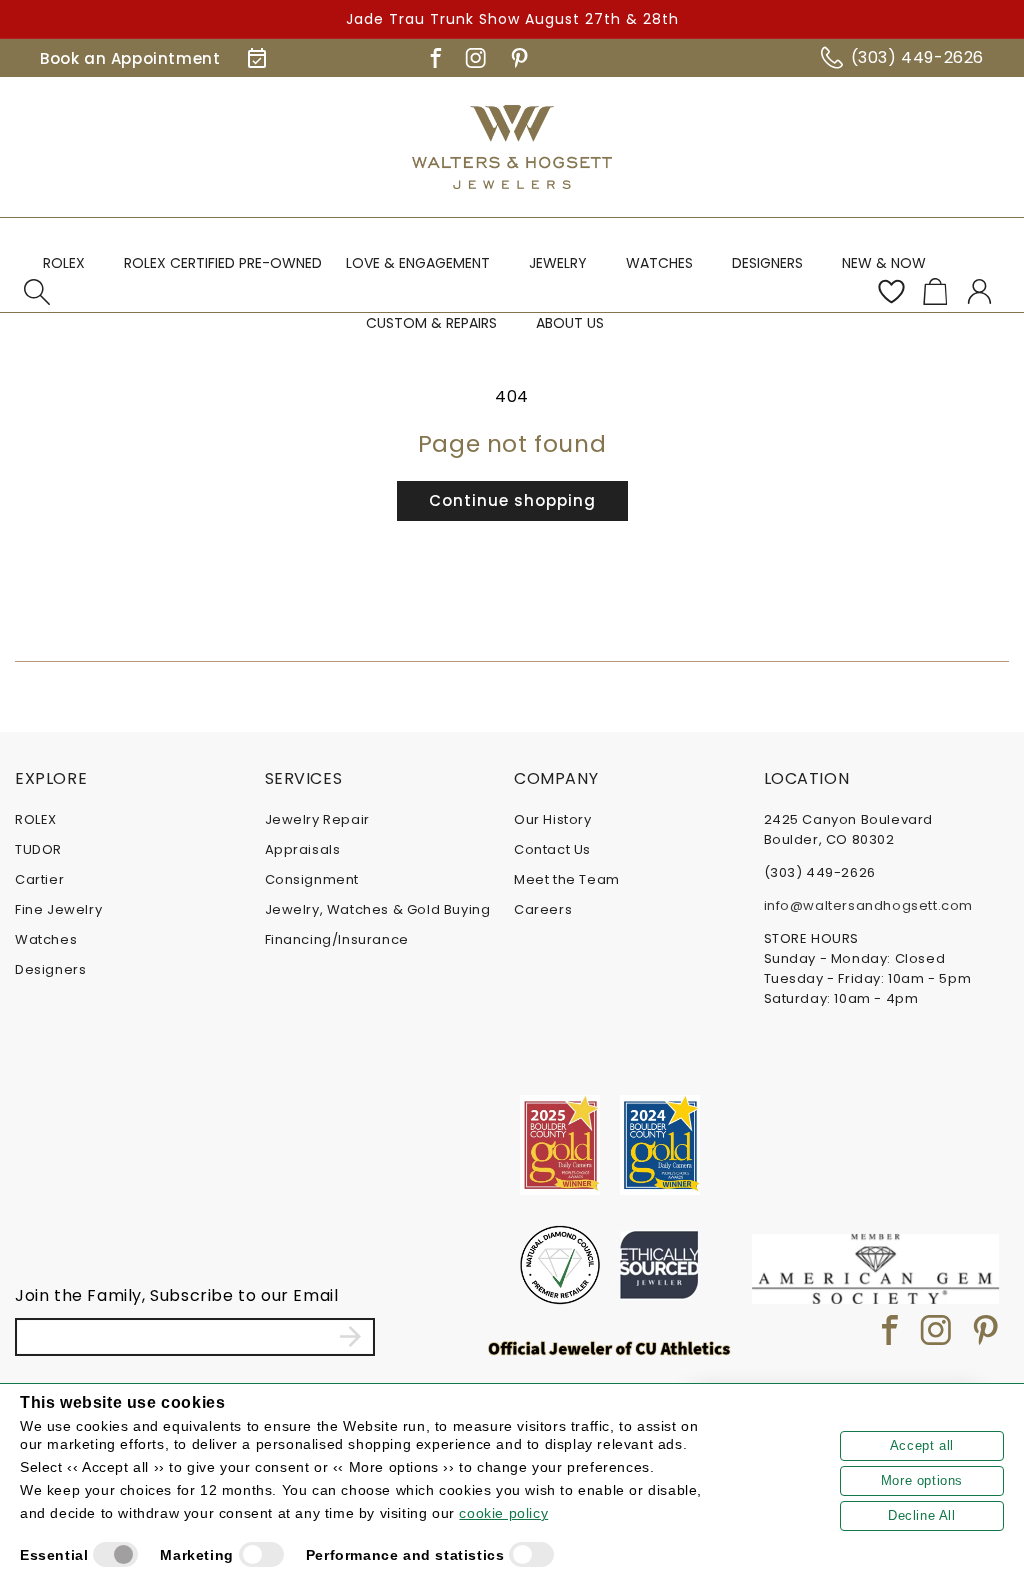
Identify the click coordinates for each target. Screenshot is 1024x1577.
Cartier (39, 879)
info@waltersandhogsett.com (869, 905)
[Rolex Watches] (924, 147)
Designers (50, 969)
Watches (46, 939)
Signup (350, 1337)
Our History (553, 819)
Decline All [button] (922, 1515)
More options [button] (922, 1480)
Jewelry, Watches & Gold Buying (378, 909)
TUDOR (38, 849)
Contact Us (552, 849)
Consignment (312, 879)
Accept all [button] (922, 1445)
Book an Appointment (130, 58)
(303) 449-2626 (917, 57)
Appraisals (303, 849)
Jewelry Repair (317, 819)
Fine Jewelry (58, 909)
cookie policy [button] (503, 1513)
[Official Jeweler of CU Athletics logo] (610, 1347)
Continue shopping (512, 500)
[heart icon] (891, 292)
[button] (71, 272)
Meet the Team (567, 879)
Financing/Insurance (337, 939)
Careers (543, 909)
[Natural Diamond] (560, 1265)
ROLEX (36, 819)
